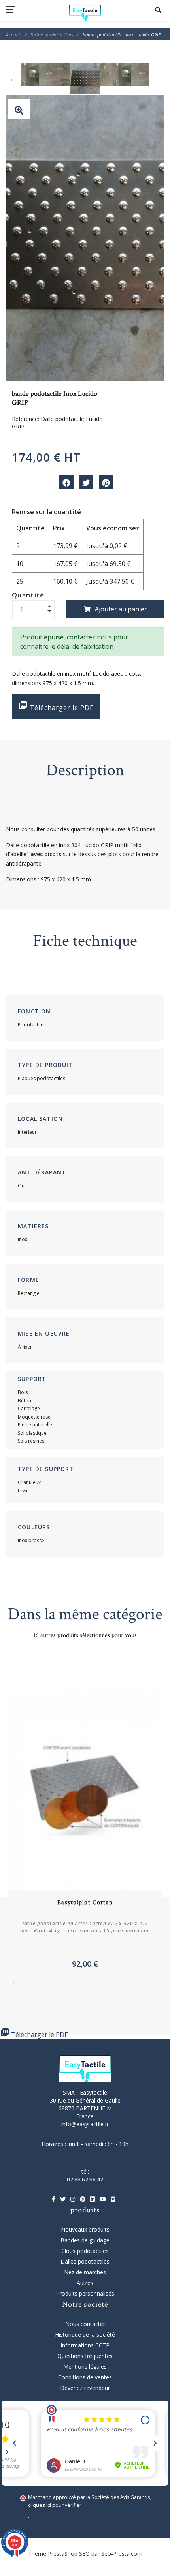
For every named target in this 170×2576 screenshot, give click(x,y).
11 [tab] (132, 1983)
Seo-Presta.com (122, 2554)
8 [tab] (97, 1983)
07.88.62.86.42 (85, 2179)
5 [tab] (61, 1983)
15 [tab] (85, 1994)
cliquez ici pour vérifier (55, 2505)
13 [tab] (156, 1983)
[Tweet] (86, 482)
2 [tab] (26, 1983)
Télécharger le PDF (56, 706)
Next (157, 79)
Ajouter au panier (121, 609)
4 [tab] (49, 1983)
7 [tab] (85, 1983)
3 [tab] (38, 1983)
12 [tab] (144, 1983)
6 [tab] (73, 1983)
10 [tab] (121, 1983)
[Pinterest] (106, 482)
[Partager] (66, 482)
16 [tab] (97, 1994)
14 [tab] (73, 1994)
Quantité (28, 595)
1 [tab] (14, 1983)
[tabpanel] (85, 1829)
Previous (13, 79)
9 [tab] (109, 1983)
